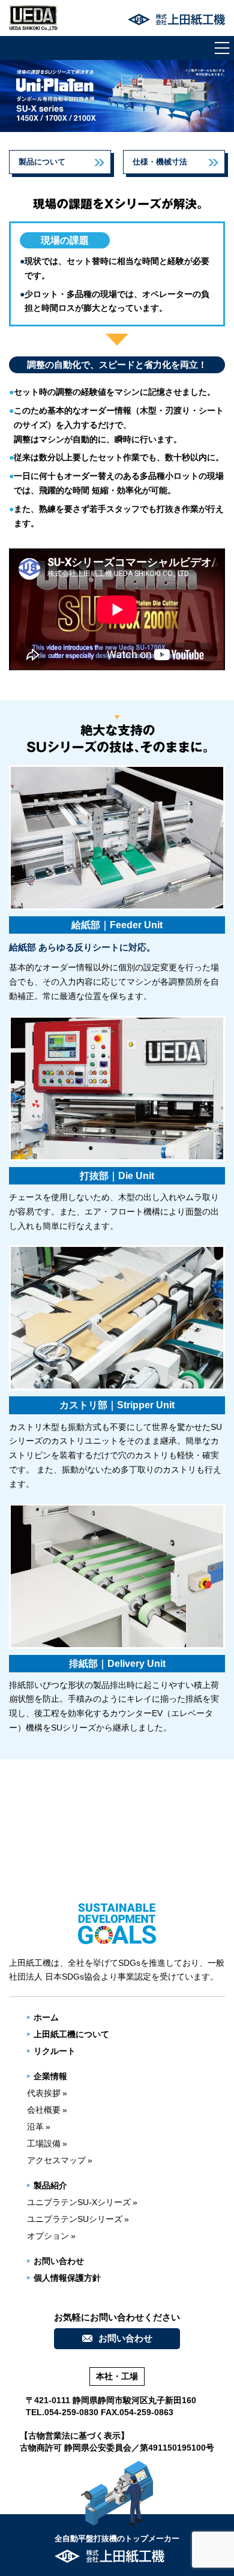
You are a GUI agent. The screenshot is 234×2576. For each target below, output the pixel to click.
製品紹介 (50, 2185)
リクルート (55, 2051)
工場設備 (44, 2143)
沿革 (35, 2127)
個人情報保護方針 (67, 2278)
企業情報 (50, 2076)
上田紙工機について (71, 2034)
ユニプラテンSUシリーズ (75, 2219)
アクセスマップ (56, 2160)
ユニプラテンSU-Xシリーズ (79, 2202)
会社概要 (44, 2110)
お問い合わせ (59, 2261)
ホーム (46, 2017)
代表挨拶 (44, 2093)
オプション (48, 2236)
